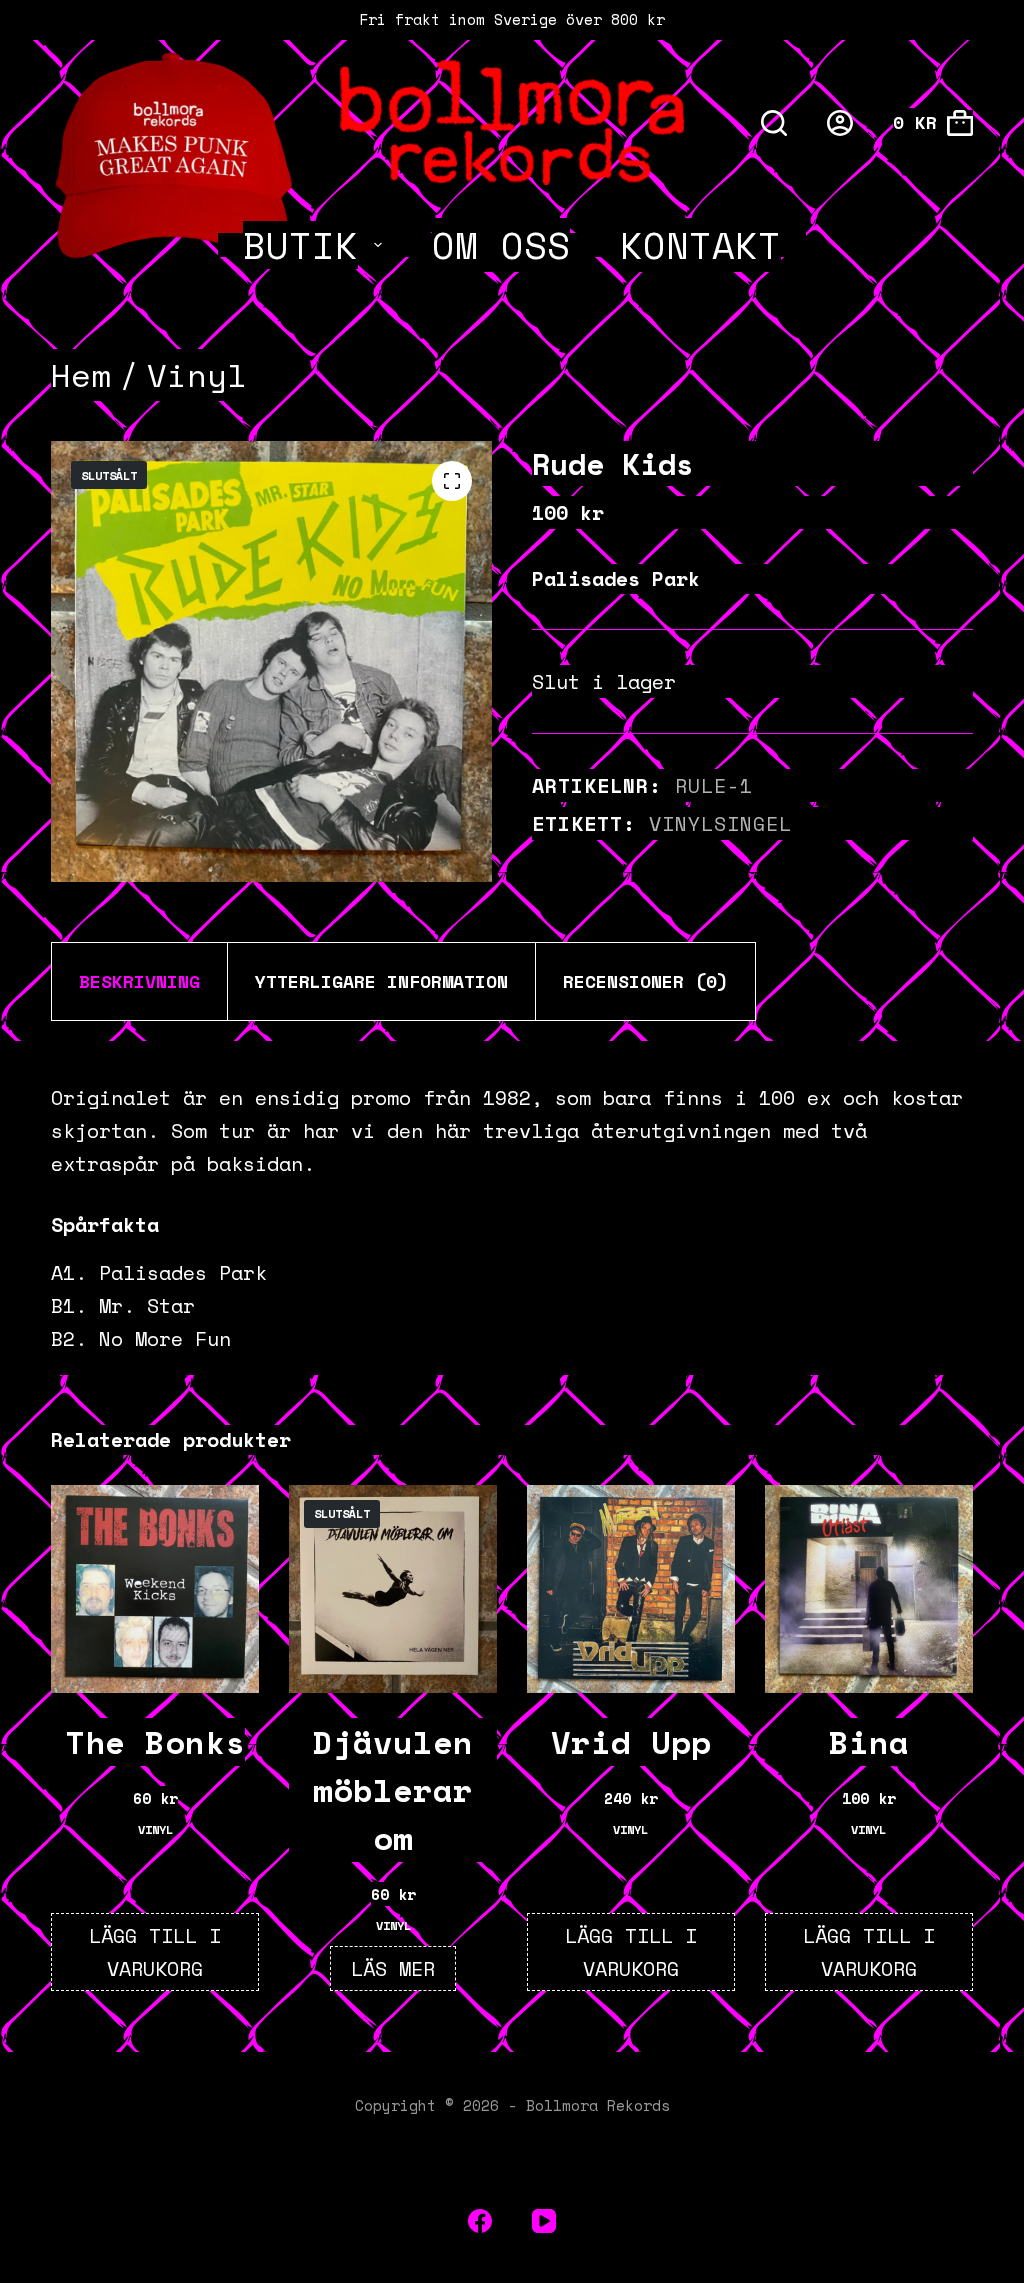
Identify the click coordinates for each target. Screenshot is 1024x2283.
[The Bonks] (155, 1589)
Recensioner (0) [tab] (645, 981)
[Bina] (869, 1589)
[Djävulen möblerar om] (393, 1589)
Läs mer (393, 1968)
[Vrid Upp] (631, 1589)
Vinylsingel (720, 823)
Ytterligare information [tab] (381, 981)
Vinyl (155, 1829)
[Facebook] (480, 2221)
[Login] (840, 123)
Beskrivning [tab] (139, 981)
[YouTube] (544, 2221)
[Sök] (774, 123)
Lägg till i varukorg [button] (155, 1952)
